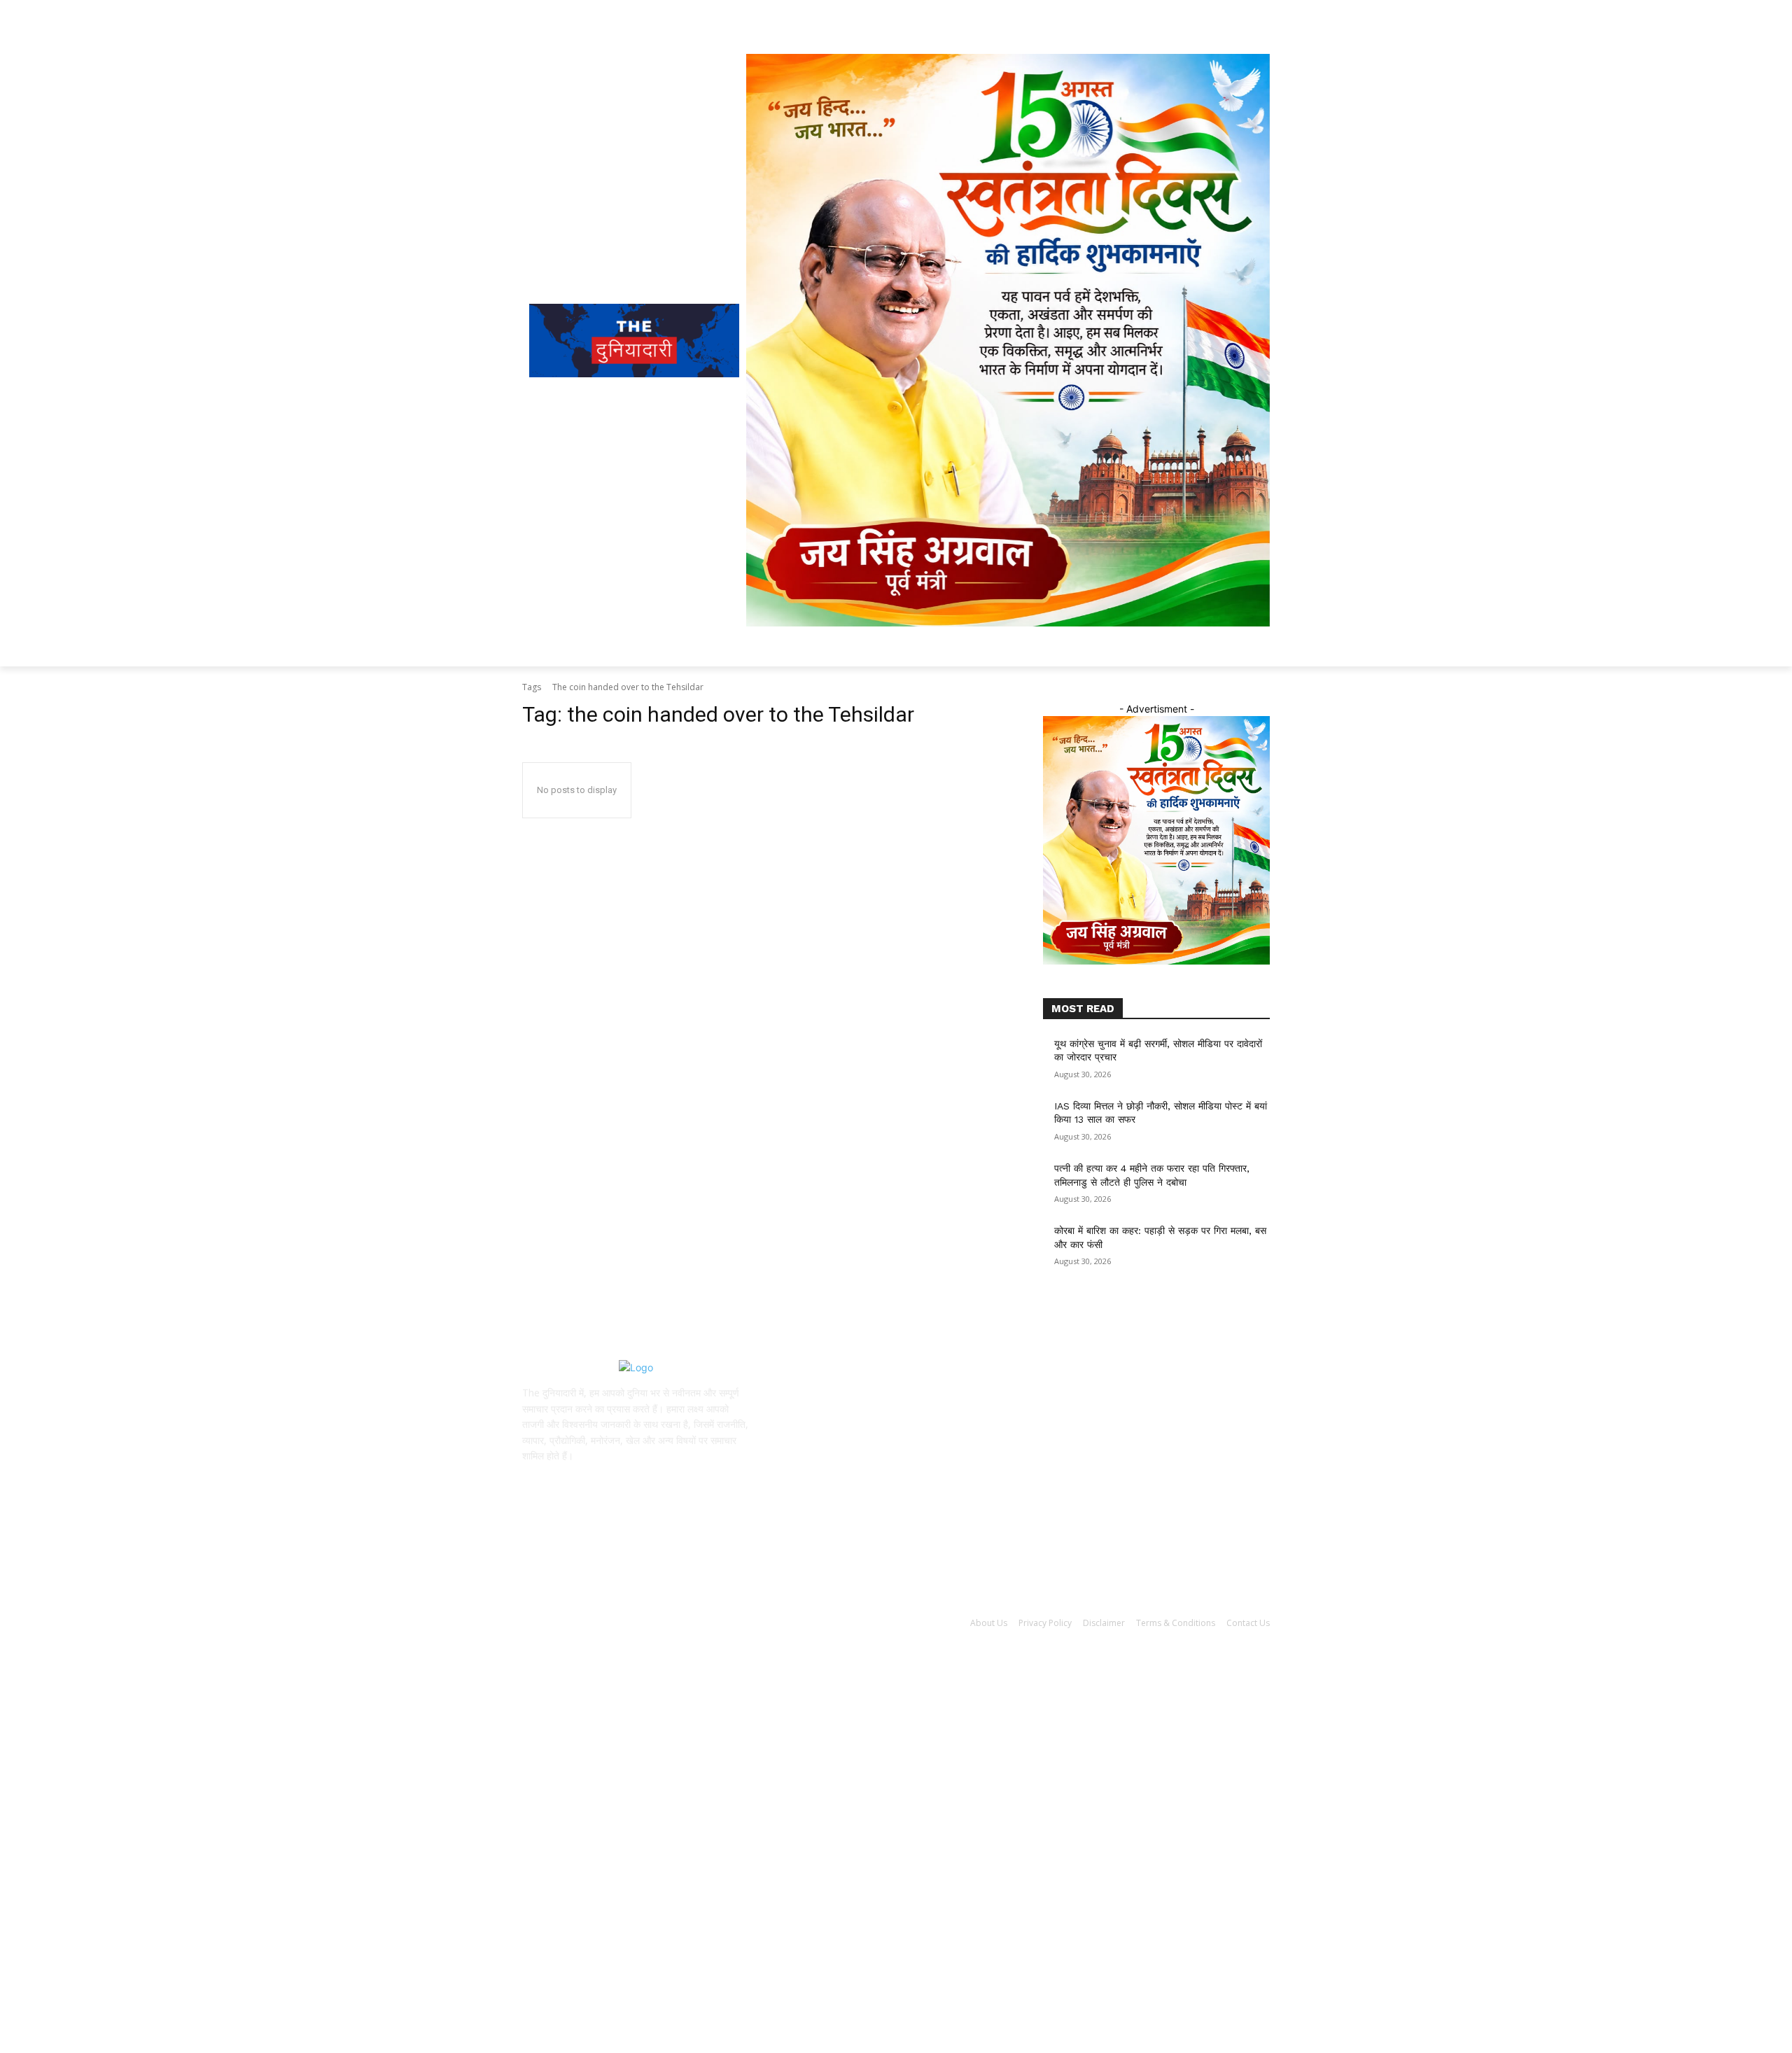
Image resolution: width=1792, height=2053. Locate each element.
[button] (1180, 650)
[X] (618, 1481)
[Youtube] (653, 1481)
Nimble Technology (566, 1639)
